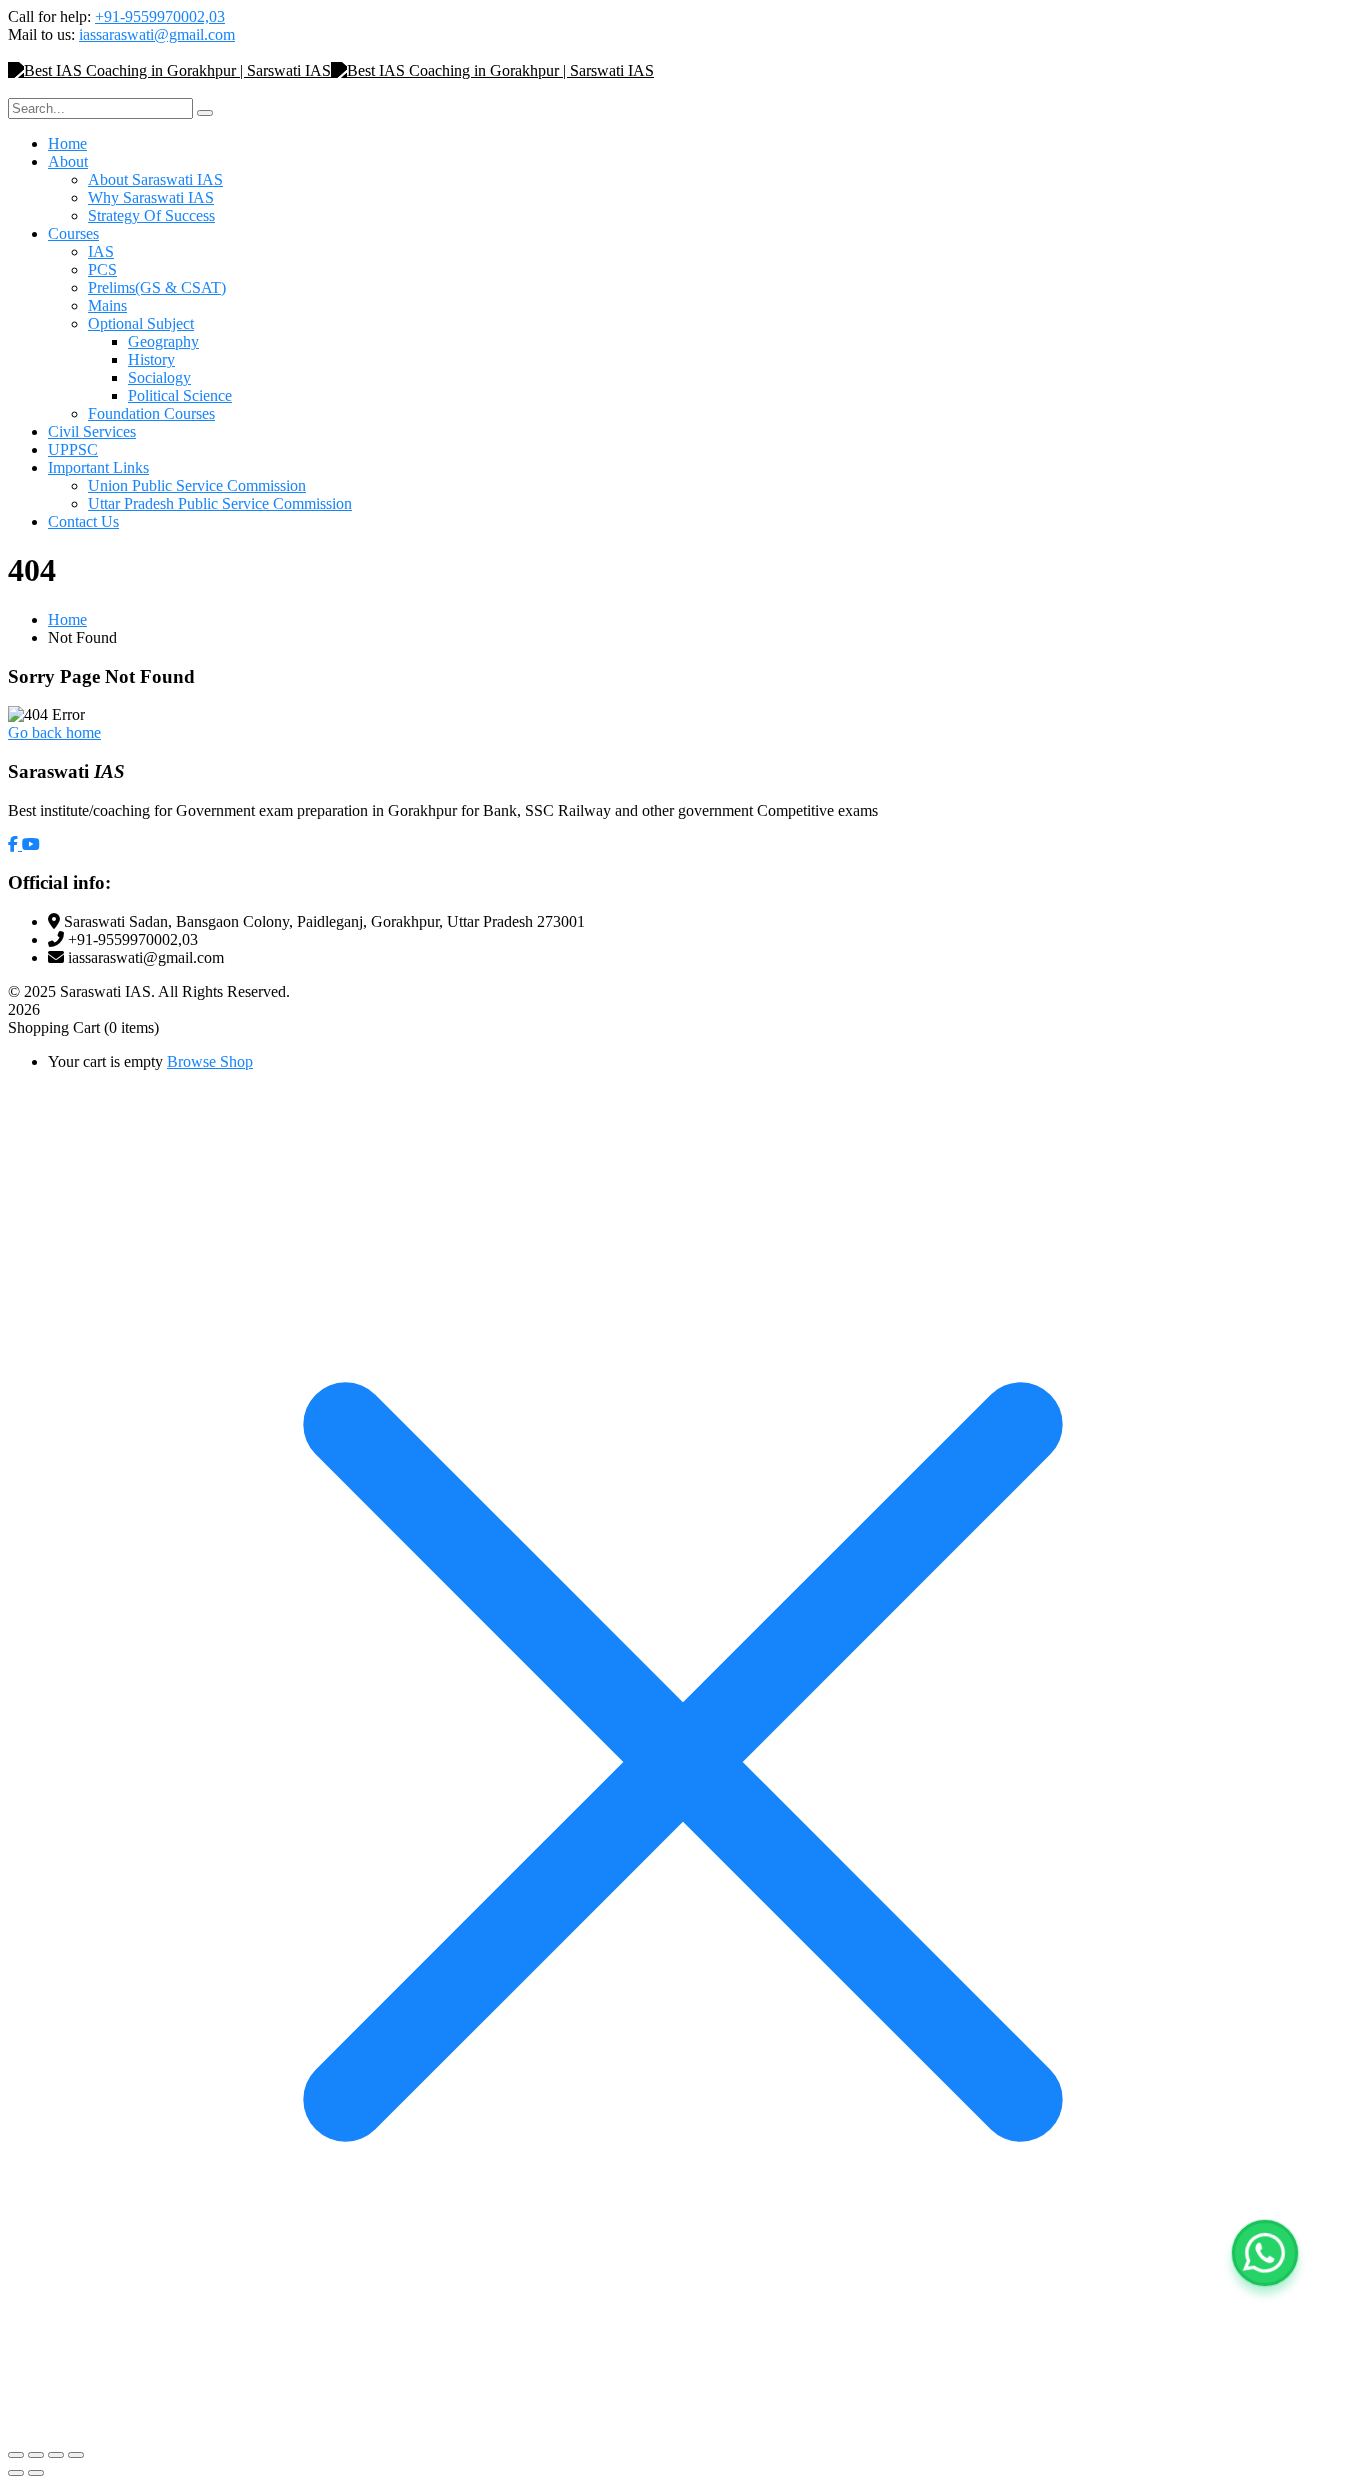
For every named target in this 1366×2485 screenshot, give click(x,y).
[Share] (56, 2455)
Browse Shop (210, 1061)
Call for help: (49, 16)
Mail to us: (41, 34)
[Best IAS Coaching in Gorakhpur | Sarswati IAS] (169, 70)
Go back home (54, 732)
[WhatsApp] (1265, 2253)
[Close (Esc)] (76, 2455)
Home (67, 619)
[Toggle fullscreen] (36, 2455)
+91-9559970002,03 (160, 16)
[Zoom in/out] (16, 2455)
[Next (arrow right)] (36, 2473)
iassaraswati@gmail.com (157, 34)
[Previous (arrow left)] (16, 2473)
